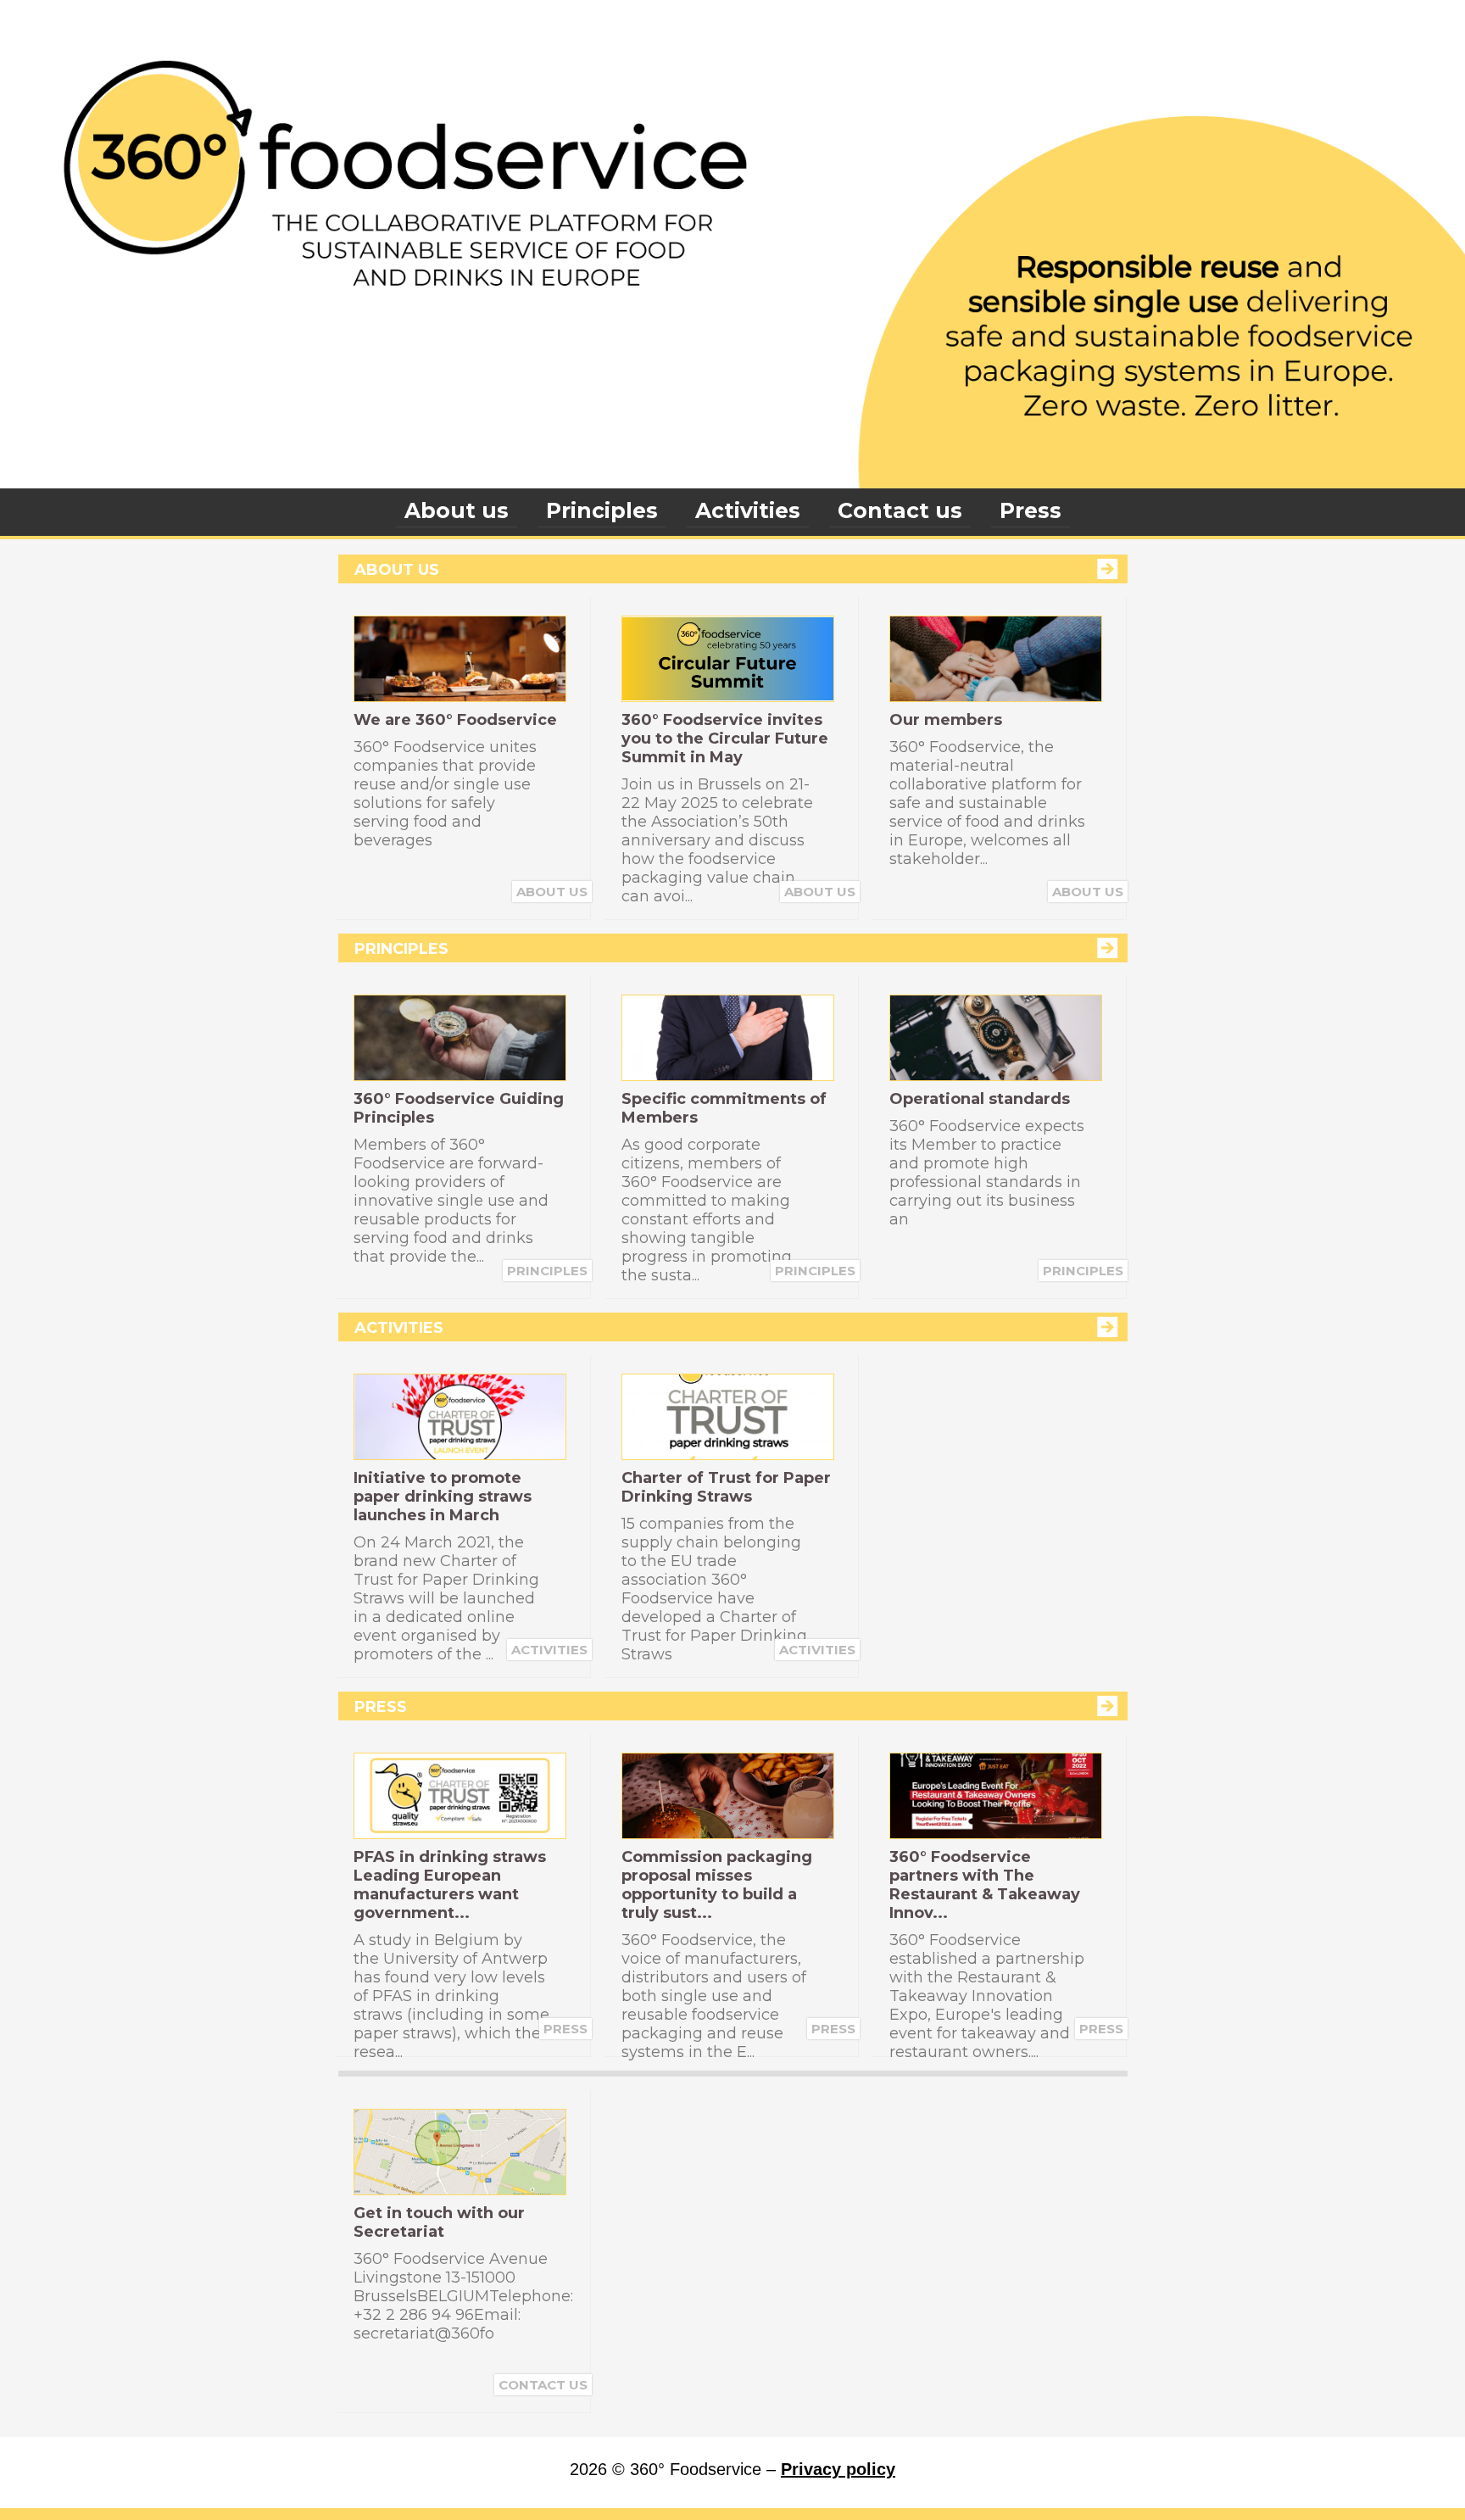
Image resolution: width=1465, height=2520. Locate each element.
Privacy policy (838, 2469)
